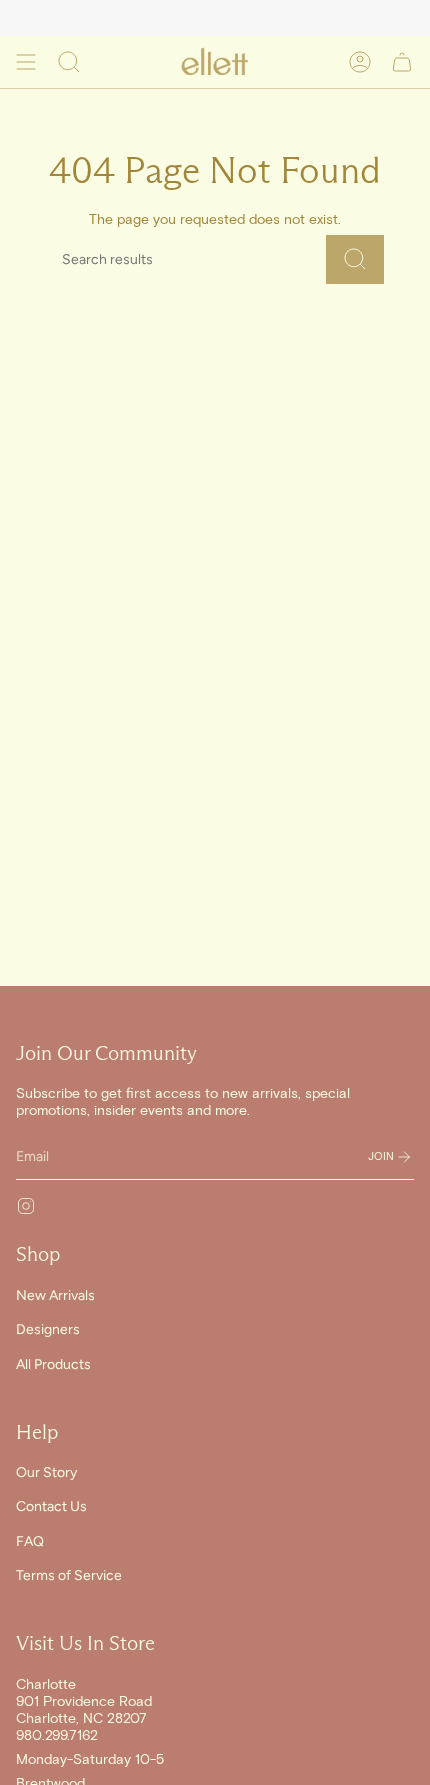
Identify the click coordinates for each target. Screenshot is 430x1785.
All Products (53, 1364)
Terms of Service (69, 1575)
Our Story (46, 1472)
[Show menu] (26, 62)
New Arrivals (55, 1295)
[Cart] (402, 62)
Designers (48, 1329)
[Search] (355, 259)
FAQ (30, 1541)
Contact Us (51, 1506)
